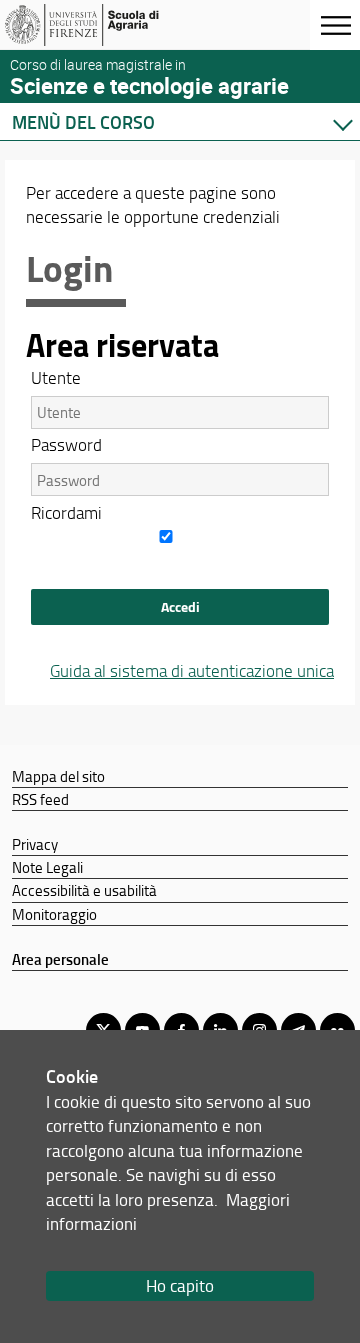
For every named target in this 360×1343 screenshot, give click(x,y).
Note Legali (47, 867)
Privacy (35, 844)
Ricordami (66, 512)
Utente (56, 377)
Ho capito (180, 1285)
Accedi (180, 606)
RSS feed (40, 799)
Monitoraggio (54, 914)
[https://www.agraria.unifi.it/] (113, 25)
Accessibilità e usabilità (84, 890)
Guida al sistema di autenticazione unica (192, 670)
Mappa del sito (58, 776)
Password (66, 444)
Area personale (60, 959)
